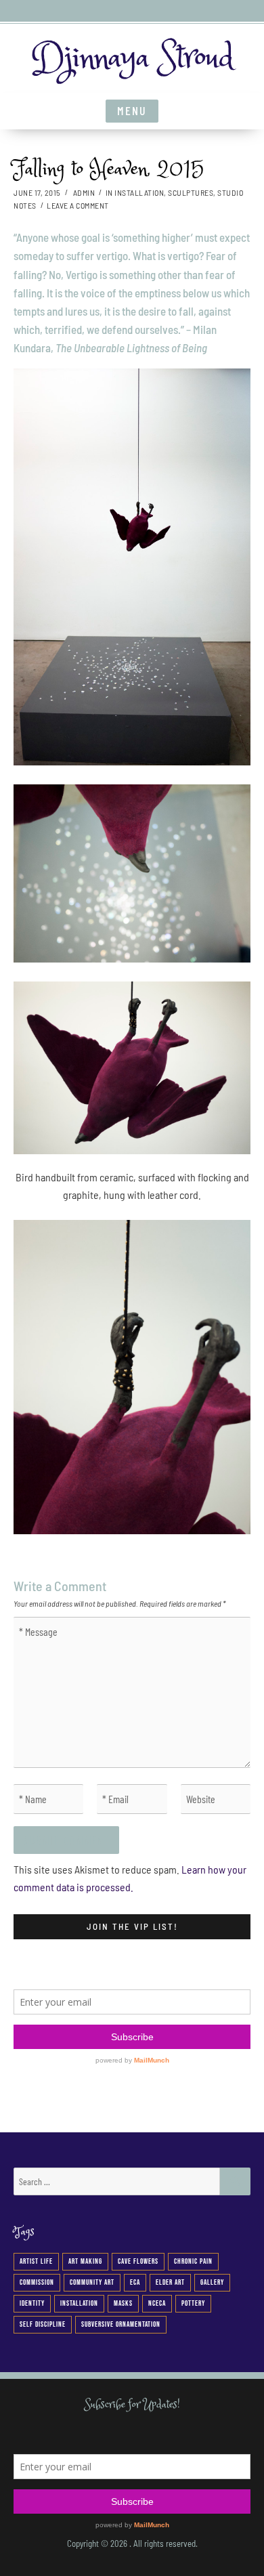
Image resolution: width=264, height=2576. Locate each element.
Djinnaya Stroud (132, 58)
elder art (170, 2282)
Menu (132, 110)
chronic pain (193, 2261)
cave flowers (138, 2261)
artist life (36, 2261)
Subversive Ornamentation (121, 2324)
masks (123, 2303)
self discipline (43, 2324)
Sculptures (191, 192)
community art (92, 2282)
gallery (212, 2282)
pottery (193, 2303)
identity (32, 2303)
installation (79, 2303)
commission (37, 2282)
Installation (139, 192)
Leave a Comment (78, 205)
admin (84, 192)
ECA (135, 2282)
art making (85, 2261)
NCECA (157, 2303)
